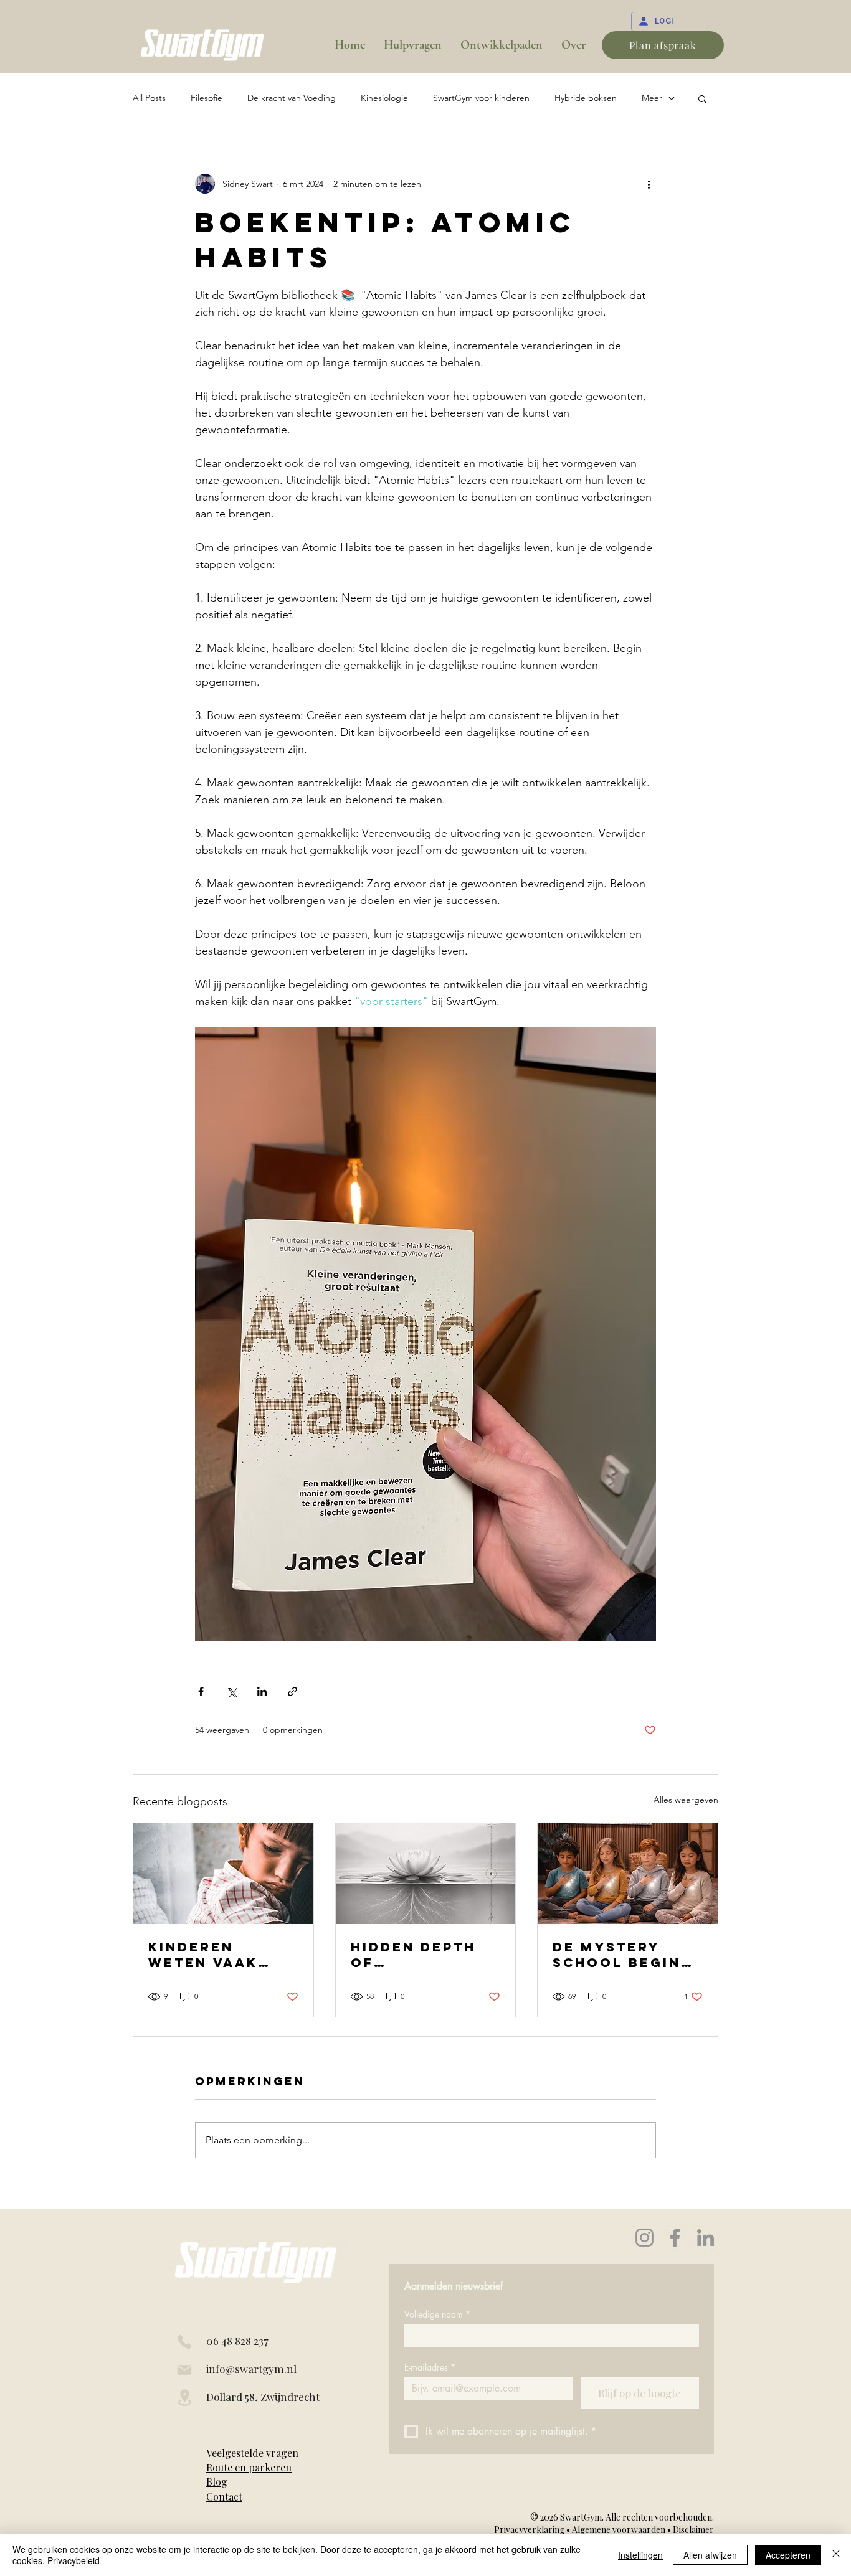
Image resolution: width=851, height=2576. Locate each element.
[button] (702, 98)
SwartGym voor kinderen (481, 98)
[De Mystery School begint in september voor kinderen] (628, 1874)
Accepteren (788, 2555)
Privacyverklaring (530, 2530)
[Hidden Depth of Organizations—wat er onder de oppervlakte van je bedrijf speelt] (426, 1874)
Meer (652, 98)
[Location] (184, 2398)
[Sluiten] (836, 2555)
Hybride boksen (586, 98)
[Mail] (184, 2370)
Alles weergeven (686, 1800)
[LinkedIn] (706, 2238)
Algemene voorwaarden (619, 2530)
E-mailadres (430, 2367)
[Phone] (184, 2342)
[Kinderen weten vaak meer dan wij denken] (223, 1874)
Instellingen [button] (640, 2555)
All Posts (149, 98)
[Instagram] (644, 2238)
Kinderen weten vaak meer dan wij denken (211, 1955)
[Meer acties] (649, 184)
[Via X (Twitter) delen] (231, 1691)
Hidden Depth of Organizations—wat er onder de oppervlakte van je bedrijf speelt (421, 1955)
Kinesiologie (384, 98)
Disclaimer (693, 2530)
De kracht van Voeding (292, 98)
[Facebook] (675, 2238)
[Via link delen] (292, 1691)
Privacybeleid (74, 2560)
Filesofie (207, 98)
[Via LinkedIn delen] (262, 1691)
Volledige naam (437, 2314)
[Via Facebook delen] (201, 1691)
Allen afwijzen (710, 2555)
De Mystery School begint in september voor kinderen (623, 1955)
